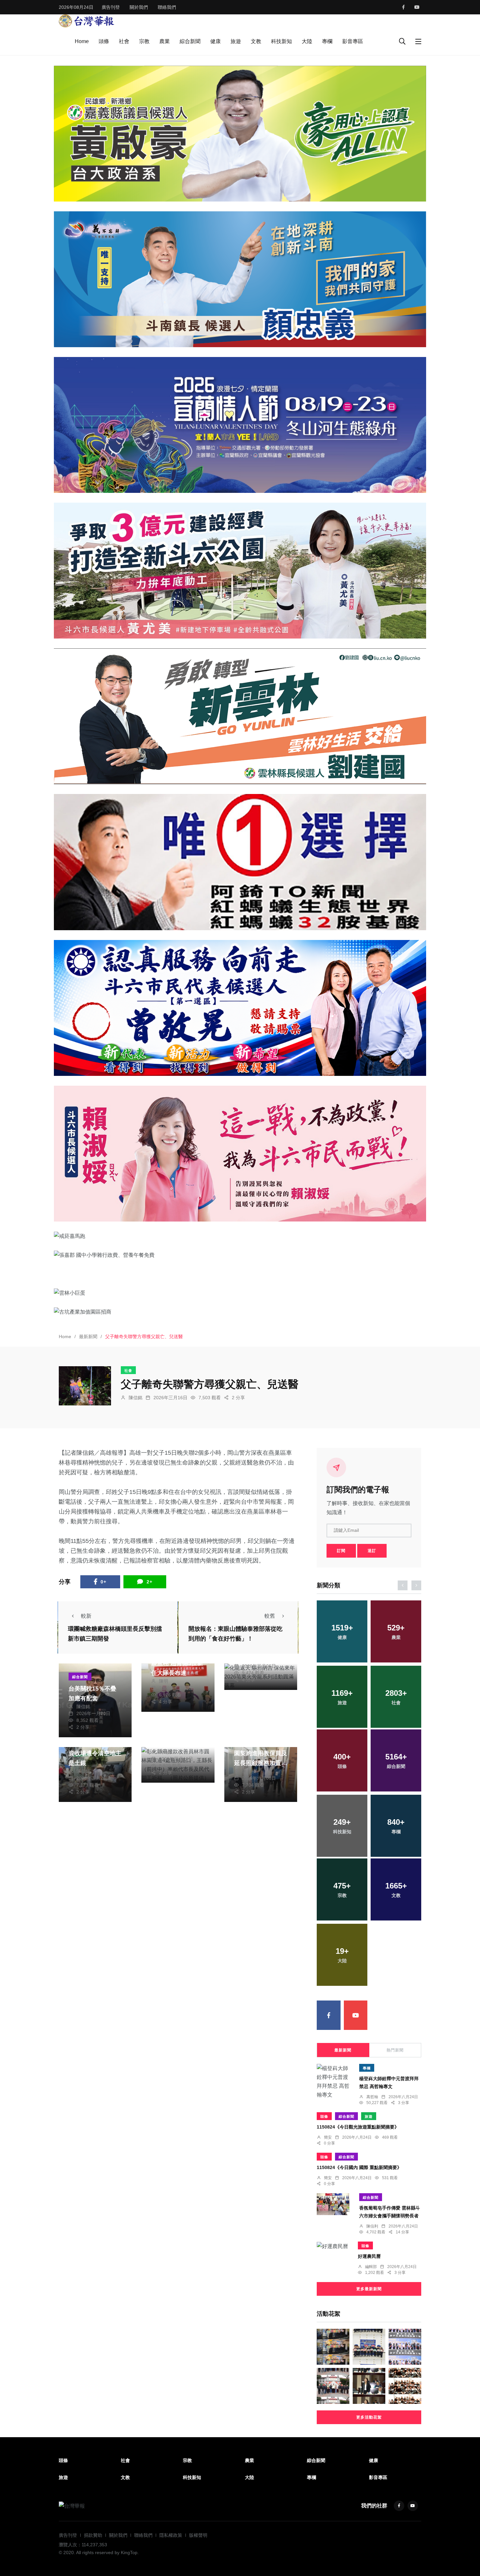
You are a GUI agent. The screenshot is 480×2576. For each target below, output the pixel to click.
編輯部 (371, 2267)
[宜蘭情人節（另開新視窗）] (240, 425)
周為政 (166, 1752)
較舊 (270, 1616)
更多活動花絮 (369, 2417)
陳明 (164, 1681)
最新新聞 (88, 1337)
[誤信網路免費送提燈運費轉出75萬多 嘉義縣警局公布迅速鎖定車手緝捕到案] (369, 2347)
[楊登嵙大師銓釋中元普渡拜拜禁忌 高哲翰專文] (333, 2082)
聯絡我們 (167, 7)
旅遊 (236, 41)
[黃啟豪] (240, 133)
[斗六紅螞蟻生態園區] (240, 862)
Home (82, 41)
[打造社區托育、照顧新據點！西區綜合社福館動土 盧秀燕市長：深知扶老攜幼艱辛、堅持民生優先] (405, 2347)
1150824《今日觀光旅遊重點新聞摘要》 (358, 2127)
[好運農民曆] (332, 2246)
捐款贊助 (93, 2535)
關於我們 (139, 7)
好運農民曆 (369, 2256)
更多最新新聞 (369, 2289)
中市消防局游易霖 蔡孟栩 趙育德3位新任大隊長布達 (177, 1663)
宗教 (144, 41)
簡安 (328, 2137)
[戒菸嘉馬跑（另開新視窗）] (240, 1236)
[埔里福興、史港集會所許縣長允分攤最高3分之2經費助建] (369, 2386)
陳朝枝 (249, 1771)
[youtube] (417, 7)
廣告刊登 (111, 7)
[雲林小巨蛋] (240, 1293)
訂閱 (341, 1551)
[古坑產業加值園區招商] (240, 1312)
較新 (86, 1616)
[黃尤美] (240, 571)
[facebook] (403, 7)
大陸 (307, 41)
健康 (216, 41)
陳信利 (372, 2226)
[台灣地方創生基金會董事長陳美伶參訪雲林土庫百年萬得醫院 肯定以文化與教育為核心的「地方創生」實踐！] (405, 2386)
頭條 (104, 41)
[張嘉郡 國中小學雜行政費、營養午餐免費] (240, 1255)
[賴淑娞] (240, 1154)
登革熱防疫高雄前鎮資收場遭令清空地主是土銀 (95, 1753)
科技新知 (281, 41)
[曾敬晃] (240, 1008)
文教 (256, 41)
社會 (124, 41)
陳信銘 (136, 1398)
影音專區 (353, 41)
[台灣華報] (87, 20)
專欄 (327, 41)
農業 (165, 41)
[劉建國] (240, 716)
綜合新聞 (190, 41)
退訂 (372, 1551)
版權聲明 (198, 2535)
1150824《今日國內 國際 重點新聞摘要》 (359, 2168)
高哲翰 (372, 2097)
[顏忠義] (240, 279)
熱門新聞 (395, 2050)
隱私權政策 (171, 2535)
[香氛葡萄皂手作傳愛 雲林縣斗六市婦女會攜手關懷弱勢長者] (333, 2204)
